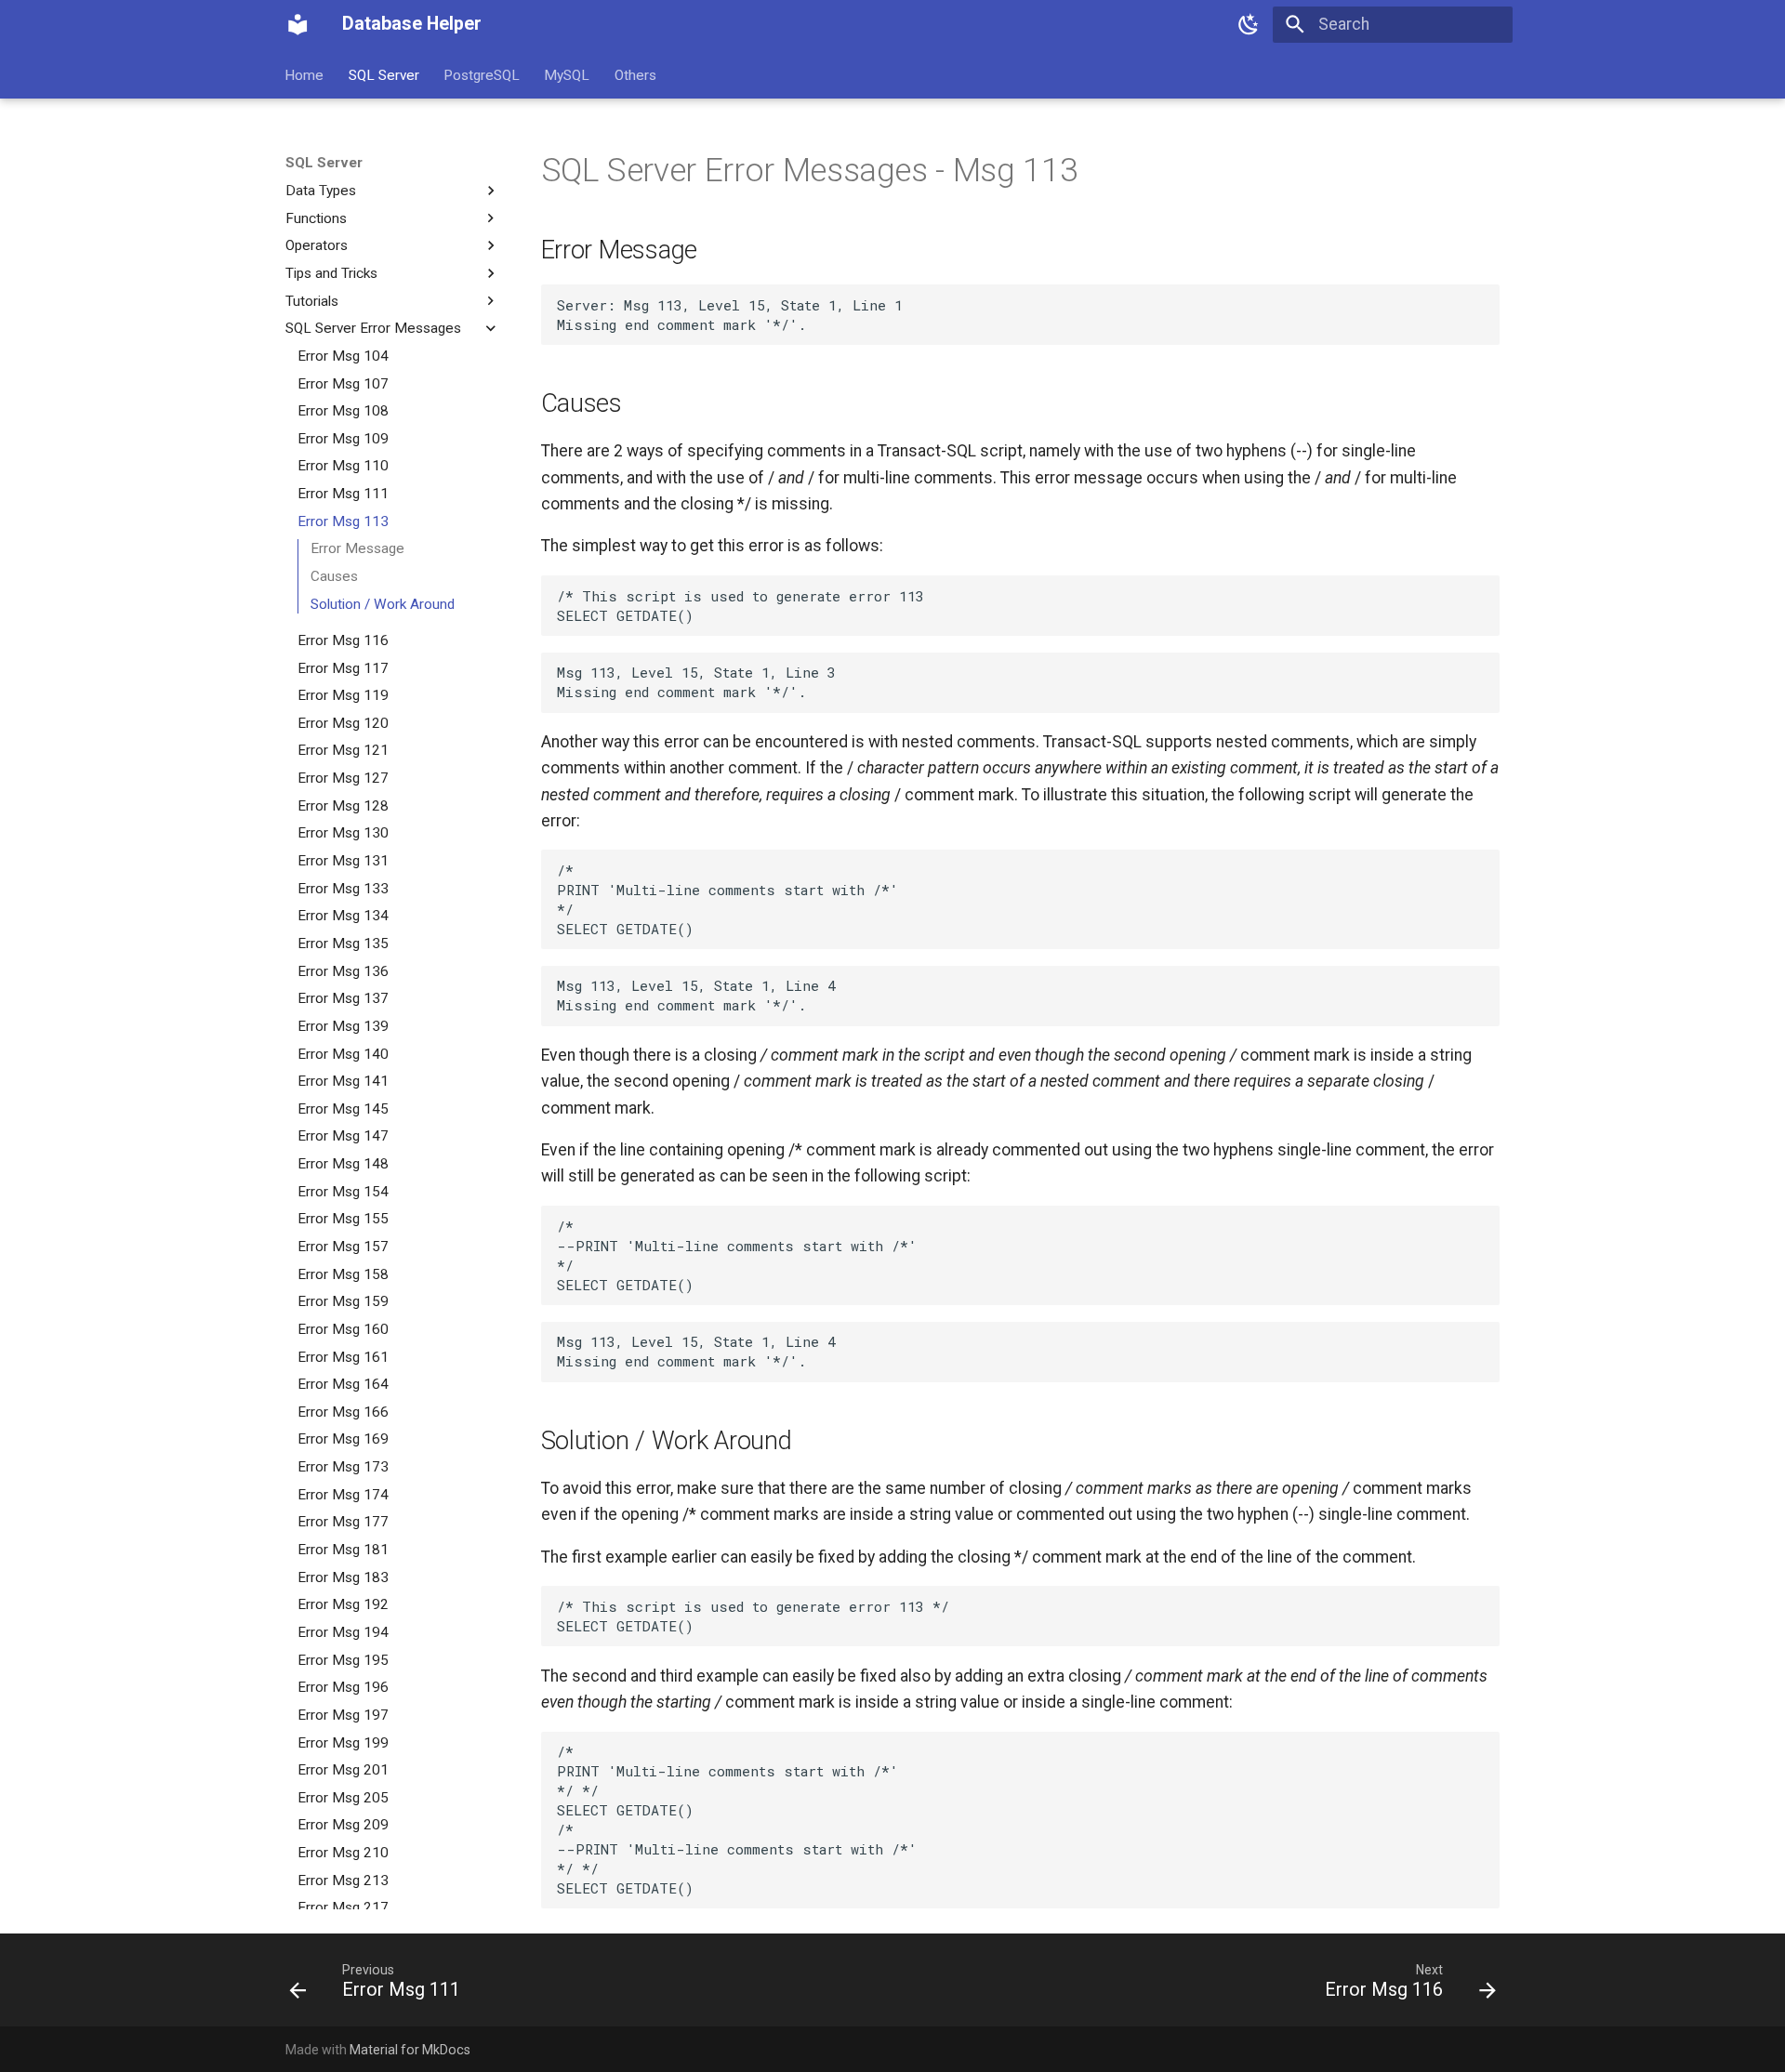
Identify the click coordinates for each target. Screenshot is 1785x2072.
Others (635, 74)
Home (305, 74)
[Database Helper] (297, 24)
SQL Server (384, 74)
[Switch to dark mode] (1249, 24)
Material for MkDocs (410, 2050)
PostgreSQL (482, 74)
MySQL (568, 74)
